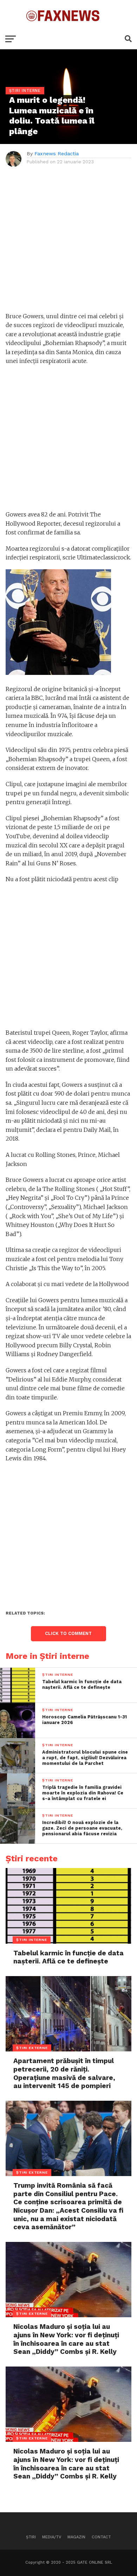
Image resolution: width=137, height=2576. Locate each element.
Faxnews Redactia (57, 153)
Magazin (76, 2537)
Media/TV (52, 2537)
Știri (31, 2537)
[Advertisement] (68, 243)
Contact (101, 2537)
